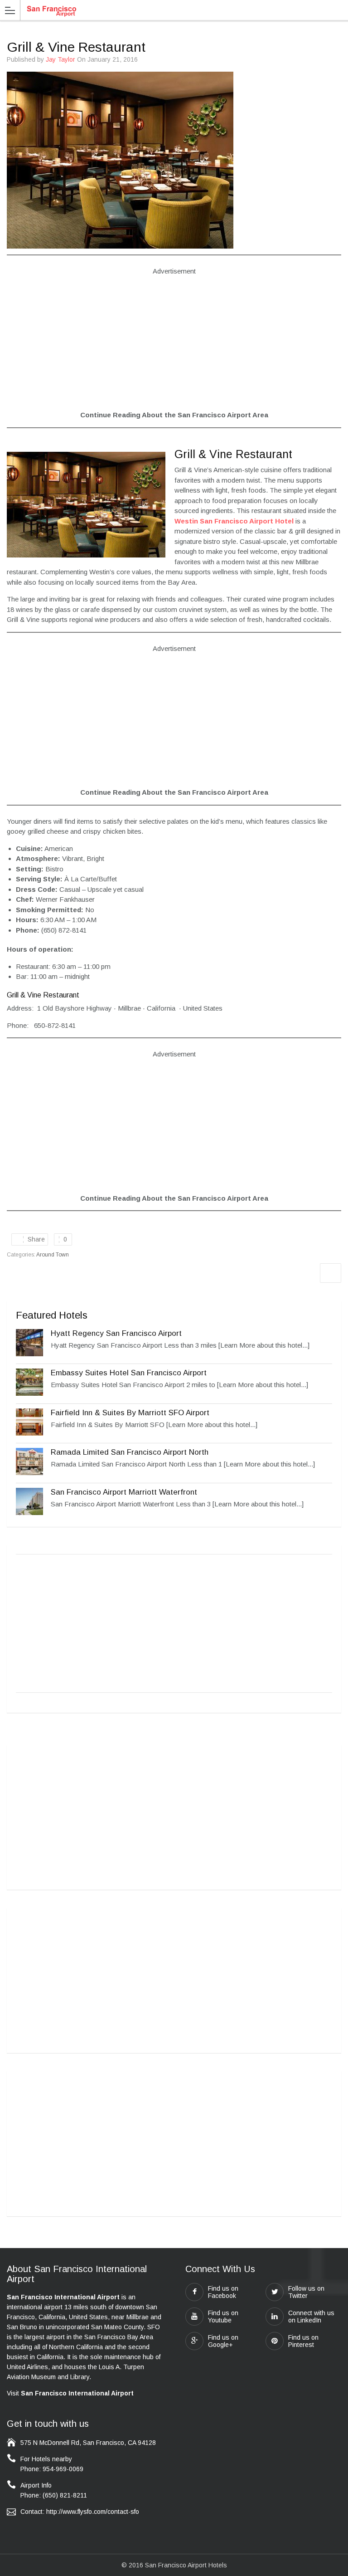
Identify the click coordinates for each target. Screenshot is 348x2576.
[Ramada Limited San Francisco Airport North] (29, 1473)
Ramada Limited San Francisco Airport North (130, 1452)
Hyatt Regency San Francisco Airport (116, 1333)
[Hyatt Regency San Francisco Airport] (29, 1354)
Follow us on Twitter (306, 2292)
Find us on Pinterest (303, 2341)
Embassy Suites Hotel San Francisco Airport (129, 1373)
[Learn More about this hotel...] (264, 1345)
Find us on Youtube (223, 2317)
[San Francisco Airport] (51, 10)
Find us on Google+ (223, 2341)
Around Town (53, 1255)
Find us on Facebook (223, 2292)
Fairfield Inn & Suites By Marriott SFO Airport (130, 1413)
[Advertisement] (174, 349)
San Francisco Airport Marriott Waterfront (124, 1492)
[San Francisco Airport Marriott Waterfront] (29, 1513)
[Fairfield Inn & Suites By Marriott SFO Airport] (29, 1433)
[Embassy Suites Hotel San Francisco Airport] (29, 1393)
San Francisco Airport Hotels (186, 2565)
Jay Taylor (60, 59)
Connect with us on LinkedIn (311, 2317)
